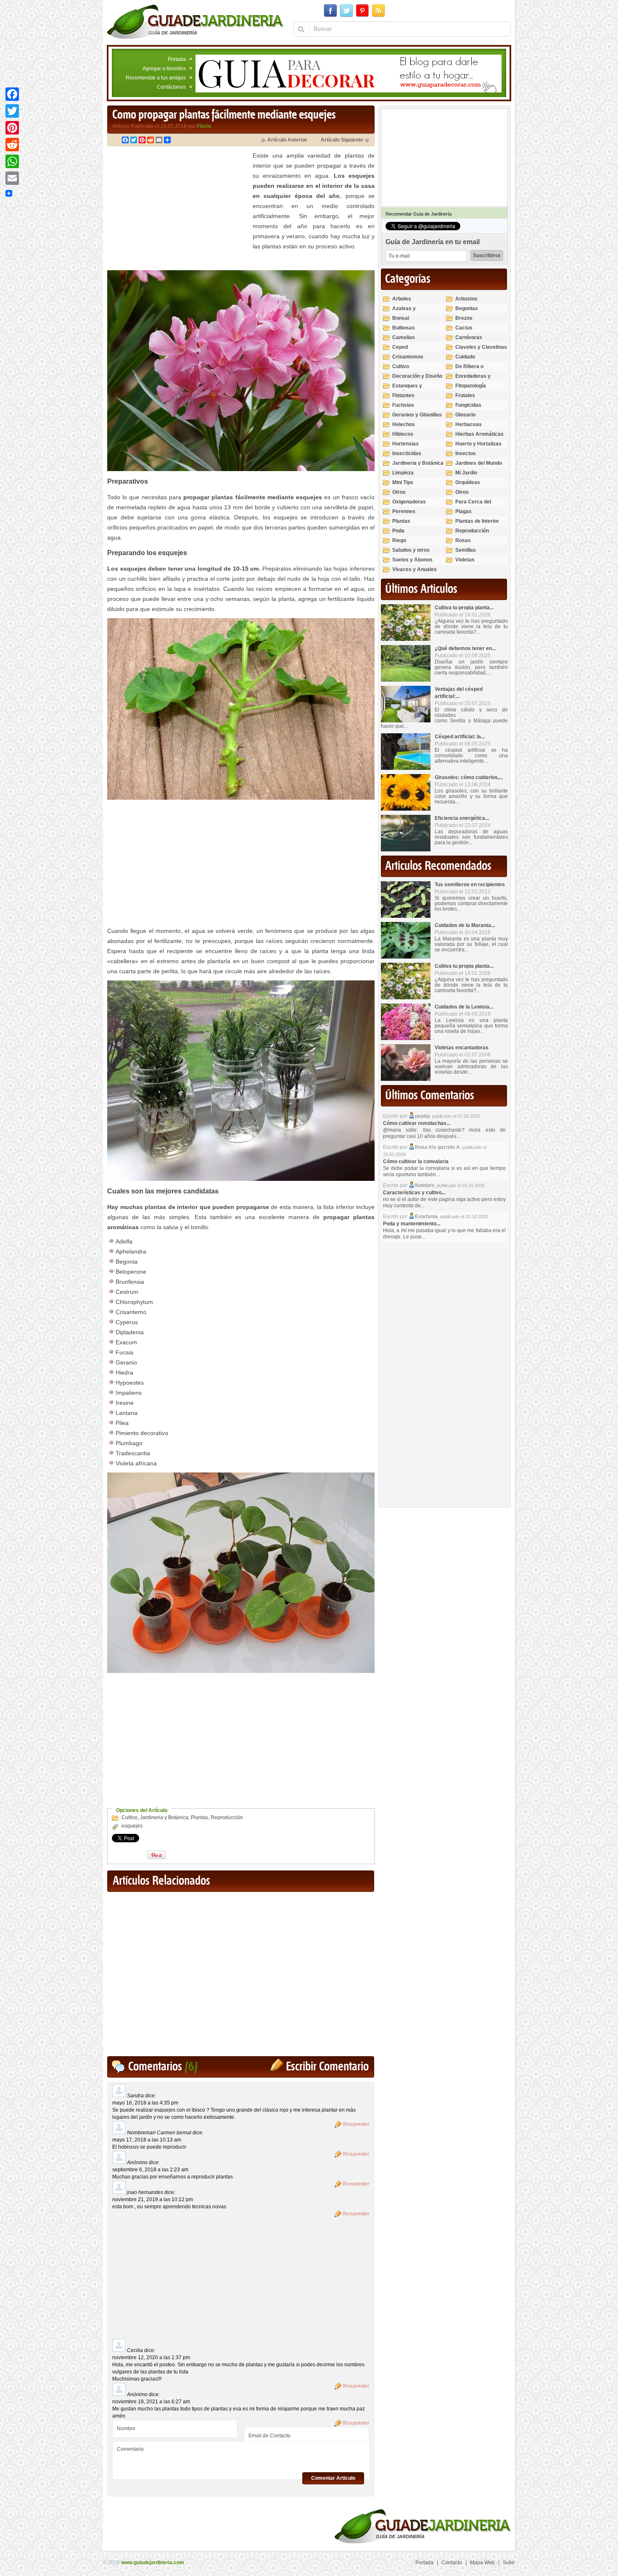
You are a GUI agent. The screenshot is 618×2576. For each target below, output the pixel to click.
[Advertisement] (178, 209)
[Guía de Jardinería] (195, 21)
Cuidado (465, 357)
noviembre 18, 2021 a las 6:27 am (151, 2402)
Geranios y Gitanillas (417, 415)
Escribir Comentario (327, 2067)
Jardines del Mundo (479, 463)
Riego (399, 540)
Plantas (199, 1817)
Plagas (463, 511)
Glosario (465, 415)
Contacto (452, 2563)
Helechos (404, 424)
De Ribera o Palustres (469, 370)
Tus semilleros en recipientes (470, 885)
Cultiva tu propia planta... (464, 608)
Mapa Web (482, 2563)
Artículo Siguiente (342, 140)
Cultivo (129, 1817)
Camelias (404, 337)
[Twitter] (12, 111)
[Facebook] (12, 94)
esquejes (132, 1826)
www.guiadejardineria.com (153, 2563)
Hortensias (405, 444)
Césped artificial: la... (460, 737)
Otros (399, 492)
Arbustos (466, 299)
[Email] (12, 178)
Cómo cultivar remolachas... (417, 1123)
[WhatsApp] (12, 161)
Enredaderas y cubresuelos (473, 380)
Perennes (404, 511)
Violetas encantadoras (462, 1048)
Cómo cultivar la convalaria (416, 1162)
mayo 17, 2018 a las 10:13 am (147, 2140)
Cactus (464, 328)
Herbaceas (469, 424)
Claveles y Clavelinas (481, 347)
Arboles (402, 299)
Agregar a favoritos (164, 68)
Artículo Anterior (287, 140)
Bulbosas (404, 328)
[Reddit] (12, 145)
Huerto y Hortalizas (478, 444)
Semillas (466, 550)
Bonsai (401, 318)
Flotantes (403, 395)
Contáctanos (171, 87)
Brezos (464, 318)
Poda (398, 531)
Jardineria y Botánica (164, 1817)
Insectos (466, 453)
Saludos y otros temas (411, 554)
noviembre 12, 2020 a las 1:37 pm (151, 2357)
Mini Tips (403, 482)
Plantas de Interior (477, 521)
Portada (177, 59)
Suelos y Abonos (412, 560)
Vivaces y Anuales (415, 569)
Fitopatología (471, 386)
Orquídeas (468, 482)
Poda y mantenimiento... (412, 1224)
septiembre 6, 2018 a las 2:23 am (150, 2170)
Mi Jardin (466, 473)
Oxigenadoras (409, 502)
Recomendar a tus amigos (156, 78)
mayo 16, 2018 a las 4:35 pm (145, 2103)
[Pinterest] (12, 128)
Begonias (467, 308)
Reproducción (227, 1817)
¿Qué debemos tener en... (465, 648)
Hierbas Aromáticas (479, 434)
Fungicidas (468, 405)
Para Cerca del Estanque (473, 505)
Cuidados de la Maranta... (465, 925)
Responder (356, 2124)
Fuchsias (403, 405)
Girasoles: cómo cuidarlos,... (469, 777)
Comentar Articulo (333, 2478)
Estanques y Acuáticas (407, 389)
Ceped (400, 347)
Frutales (465, 395)
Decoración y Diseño (417, 376)
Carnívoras (469, 337)
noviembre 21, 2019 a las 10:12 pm (153, 2199)
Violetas (465, 560)
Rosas (463, 540)
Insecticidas (407, 453)
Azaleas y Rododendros (408, 312)
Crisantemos (408, 357)
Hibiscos (403, 434)
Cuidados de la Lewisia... (464, 1007)
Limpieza (403, 473)
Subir (509, 2563)
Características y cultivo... (414, 1193)
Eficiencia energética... (462, 818)
